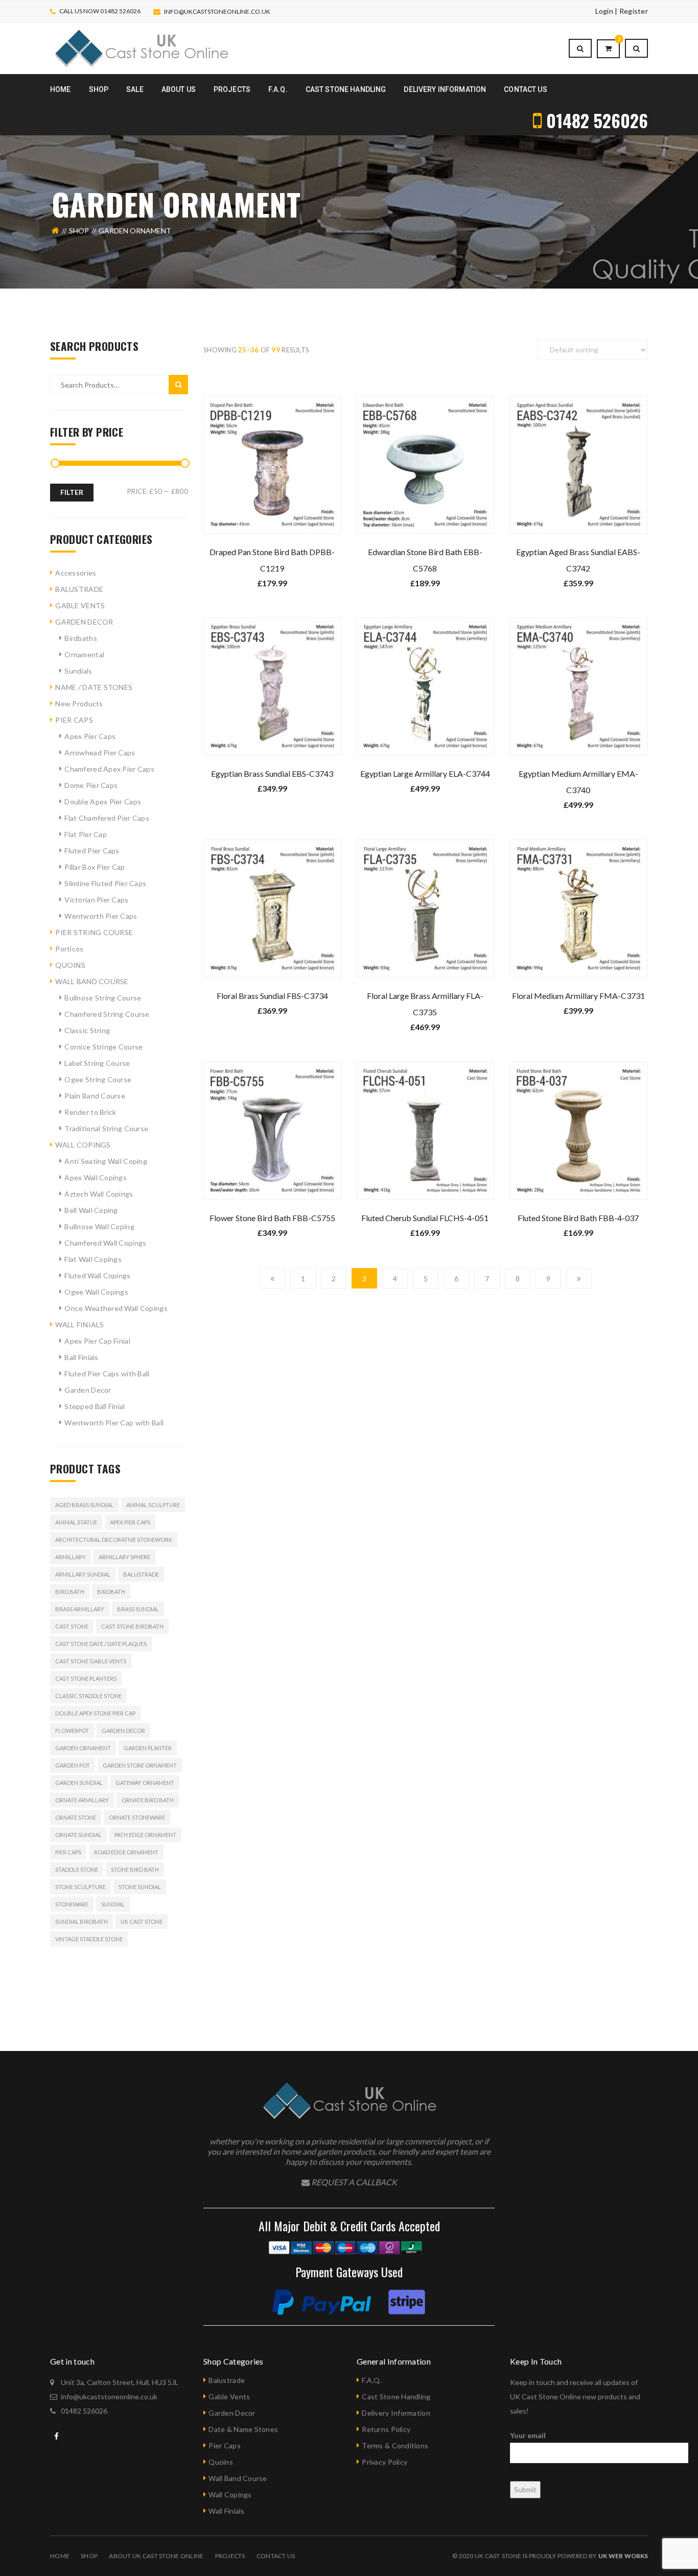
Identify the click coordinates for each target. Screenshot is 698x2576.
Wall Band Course (238, 2478)
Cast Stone (72, 1626)
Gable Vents (229, 2396)
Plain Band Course (95, 1096)
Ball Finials (81, 1357)
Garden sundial (79, 1783)
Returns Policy (386, 2429)
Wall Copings (230, 2495)
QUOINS (70, 965)
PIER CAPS (74, 720)
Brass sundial (138, 1609)
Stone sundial (140, 1887)
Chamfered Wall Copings (105, 1243)
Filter (72, 492)
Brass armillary (80, 1609)
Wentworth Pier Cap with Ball (114, 1423)
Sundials (78, 671)
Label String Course (97, 1063)
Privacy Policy (385, 2462)
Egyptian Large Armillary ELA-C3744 (425, 773)
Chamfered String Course (107, 1014)
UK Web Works (623, 2556)
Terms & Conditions (395, 2446)
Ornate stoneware (137, 1817)
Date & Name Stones (243, 2429)
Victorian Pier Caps (96, 900)
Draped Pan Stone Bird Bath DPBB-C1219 (272, 560)
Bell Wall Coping (91, 1210)
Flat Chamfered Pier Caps (107, 818)
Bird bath (70, 1592)
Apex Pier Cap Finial (97, 1341)
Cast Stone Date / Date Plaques (101, 1644)
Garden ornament (83, 1748)
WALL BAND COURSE (92, 981)
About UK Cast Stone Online (156, 2556)
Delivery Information (396, 2413)
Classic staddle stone (88, 1696)
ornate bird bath (148, 1800)
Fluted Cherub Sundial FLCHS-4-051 (425, 1218)
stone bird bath (135, 1869)
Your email (528, 2435)
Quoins (221, 2462)
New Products (79, 703)
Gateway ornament (145, 1783)
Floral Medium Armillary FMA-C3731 (578, 996)
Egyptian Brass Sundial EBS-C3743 (272, 773)
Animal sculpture (153, 1505)
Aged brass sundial (84, 1505)
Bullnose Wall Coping (99, 1226)
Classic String (87, 1030)
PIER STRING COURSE (94, 932)
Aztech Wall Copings (99, 1194)
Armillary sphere (124, 1557)
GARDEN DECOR (84, 622)
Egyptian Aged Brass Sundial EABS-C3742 (578, 560)
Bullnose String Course (103, 998)
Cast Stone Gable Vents (91, 1661)
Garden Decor (88, 1390)
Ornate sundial (78, 1835)
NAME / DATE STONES (94, 687)
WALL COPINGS (83, 1145)
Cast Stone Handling (396, 2396)
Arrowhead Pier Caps (100, 753)
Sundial (113, 1904)
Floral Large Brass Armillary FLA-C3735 (425, 1004)
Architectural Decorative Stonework (114, 1540)
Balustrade (141, 1574)
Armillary (71, 1557)
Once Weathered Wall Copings (116, 1308)
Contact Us (276, 2556)
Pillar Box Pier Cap (95, 867)
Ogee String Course (98, 1079)
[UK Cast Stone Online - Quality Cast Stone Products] (141, 48)
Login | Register (622, 11)
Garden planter (148, 1748)
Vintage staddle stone (89, 1939)
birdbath (111, 1592)
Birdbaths (81, 638)
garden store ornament (140, 1765)
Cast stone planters (86, 1678)
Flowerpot (72, 1731)
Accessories (76, 573)
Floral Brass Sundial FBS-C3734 (272, 996)
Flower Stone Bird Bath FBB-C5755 (272, 1218)
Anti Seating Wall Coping (106, 1161)
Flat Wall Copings (93, 1259)
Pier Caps (68, 1852)
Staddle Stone (77, 1869)
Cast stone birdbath (132, 1626)
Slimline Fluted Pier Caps (105, 883)
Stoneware (72, 1904)
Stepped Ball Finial (95, 1406)
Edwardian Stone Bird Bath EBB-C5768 (425, 560)
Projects (230, 2556)
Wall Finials (226, 2511)
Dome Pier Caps (91, 785)
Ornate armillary (82, 1800)
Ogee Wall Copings (96, 1292)
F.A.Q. (372, 2380)
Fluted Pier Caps (92, 851)
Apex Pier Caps (90, 736)
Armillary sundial (83, 1574)
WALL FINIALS (79, 1325)
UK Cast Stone (142, 1922)
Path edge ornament (145, 1835)
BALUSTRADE (79, 589)
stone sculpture (80, 1887)
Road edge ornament (126, 1852)
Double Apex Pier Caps (103, 802)
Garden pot (73, 1765)
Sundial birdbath (82, 1922)
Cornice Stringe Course (103, 1047)
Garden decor (123, 1731)
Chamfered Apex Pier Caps (109, 769)
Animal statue (76, 1522)
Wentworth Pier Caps (101, 916)
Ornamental (84, 654)
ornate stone (76, 1817)
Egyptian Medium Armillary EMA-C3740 (578, 782)
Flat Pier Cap (86, 834)
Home (60, 2556)
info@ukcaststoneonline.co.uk (217, 11)
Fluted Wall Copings (97, 1275)
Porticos (69, 949)
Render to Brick (90, 1112)
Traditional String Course (106, 1128)
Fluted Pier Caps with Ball (107, 1374)
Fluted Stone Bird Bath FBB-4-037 (578, 1218)
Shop (79, 231)
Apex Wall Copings (96, 1177)
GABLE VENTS (80, 605)
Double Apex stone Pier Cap (95, 1713)
